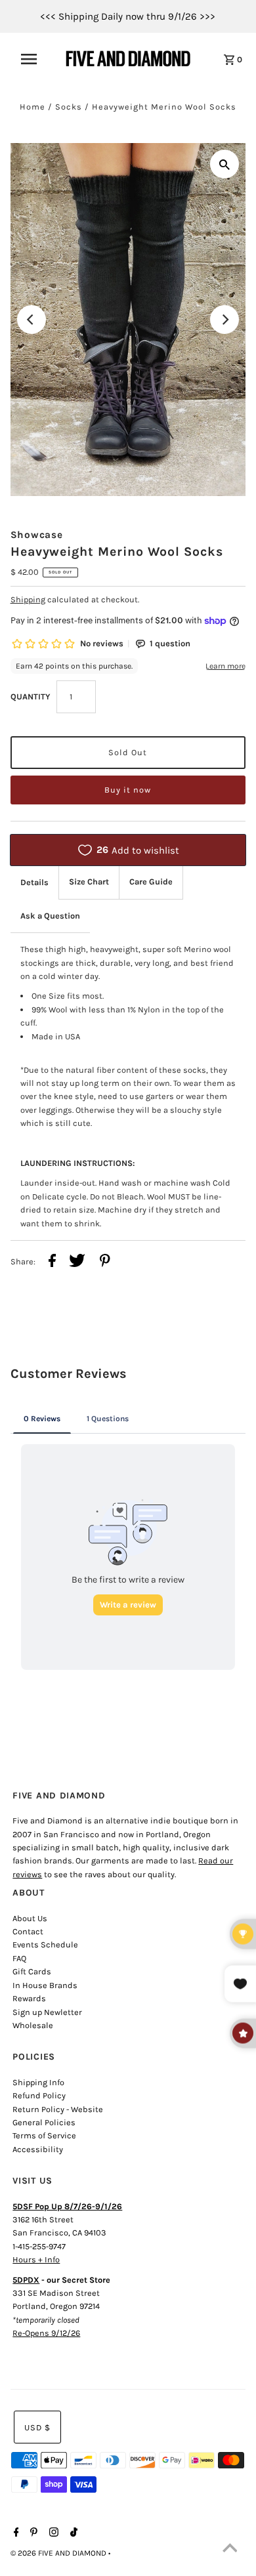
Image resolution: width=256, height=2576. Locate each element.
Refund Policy (39, 2095)
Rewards (29, 1998)
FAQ (19, 1958)
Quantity (30, 696)
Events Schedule (45, 1944)
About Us (30, 1918)
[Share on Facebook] (52, 1262)
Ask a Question (50, 916)
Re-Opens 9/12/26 (46, 2333)
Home (32, 107)
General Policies (44, 2122)
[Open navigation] (35, 59)
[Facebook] (15, 2533)
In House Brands (45, 1985)
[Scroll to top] (230, 2550)
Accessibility (38, 2149)
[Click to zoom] (224, 164)
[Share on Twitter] (77, 1262)
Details (34, 882)
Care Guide (151, 882)
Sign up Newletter (47, 2012)
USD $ (37, 2427)
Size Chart (89, 882)
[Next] (224, 320)
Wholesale (33, 2025)
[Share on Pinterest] (105, 1262)
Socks (69, 107)
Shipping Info (38, 2082)
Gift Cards (32, 1971)
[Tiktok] (72, 2533)
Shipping (28, 599)
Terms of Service (44, 2135)
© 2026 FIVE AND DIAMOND (59, 2553)
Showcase (37, 535)
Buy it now (128, 790)
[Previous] (32, 320)
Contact (28, 1931)
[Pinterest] (32, 2533)
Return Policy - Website (58, 2109)
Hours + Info (36, 2259)
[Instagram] (52, 2533)
